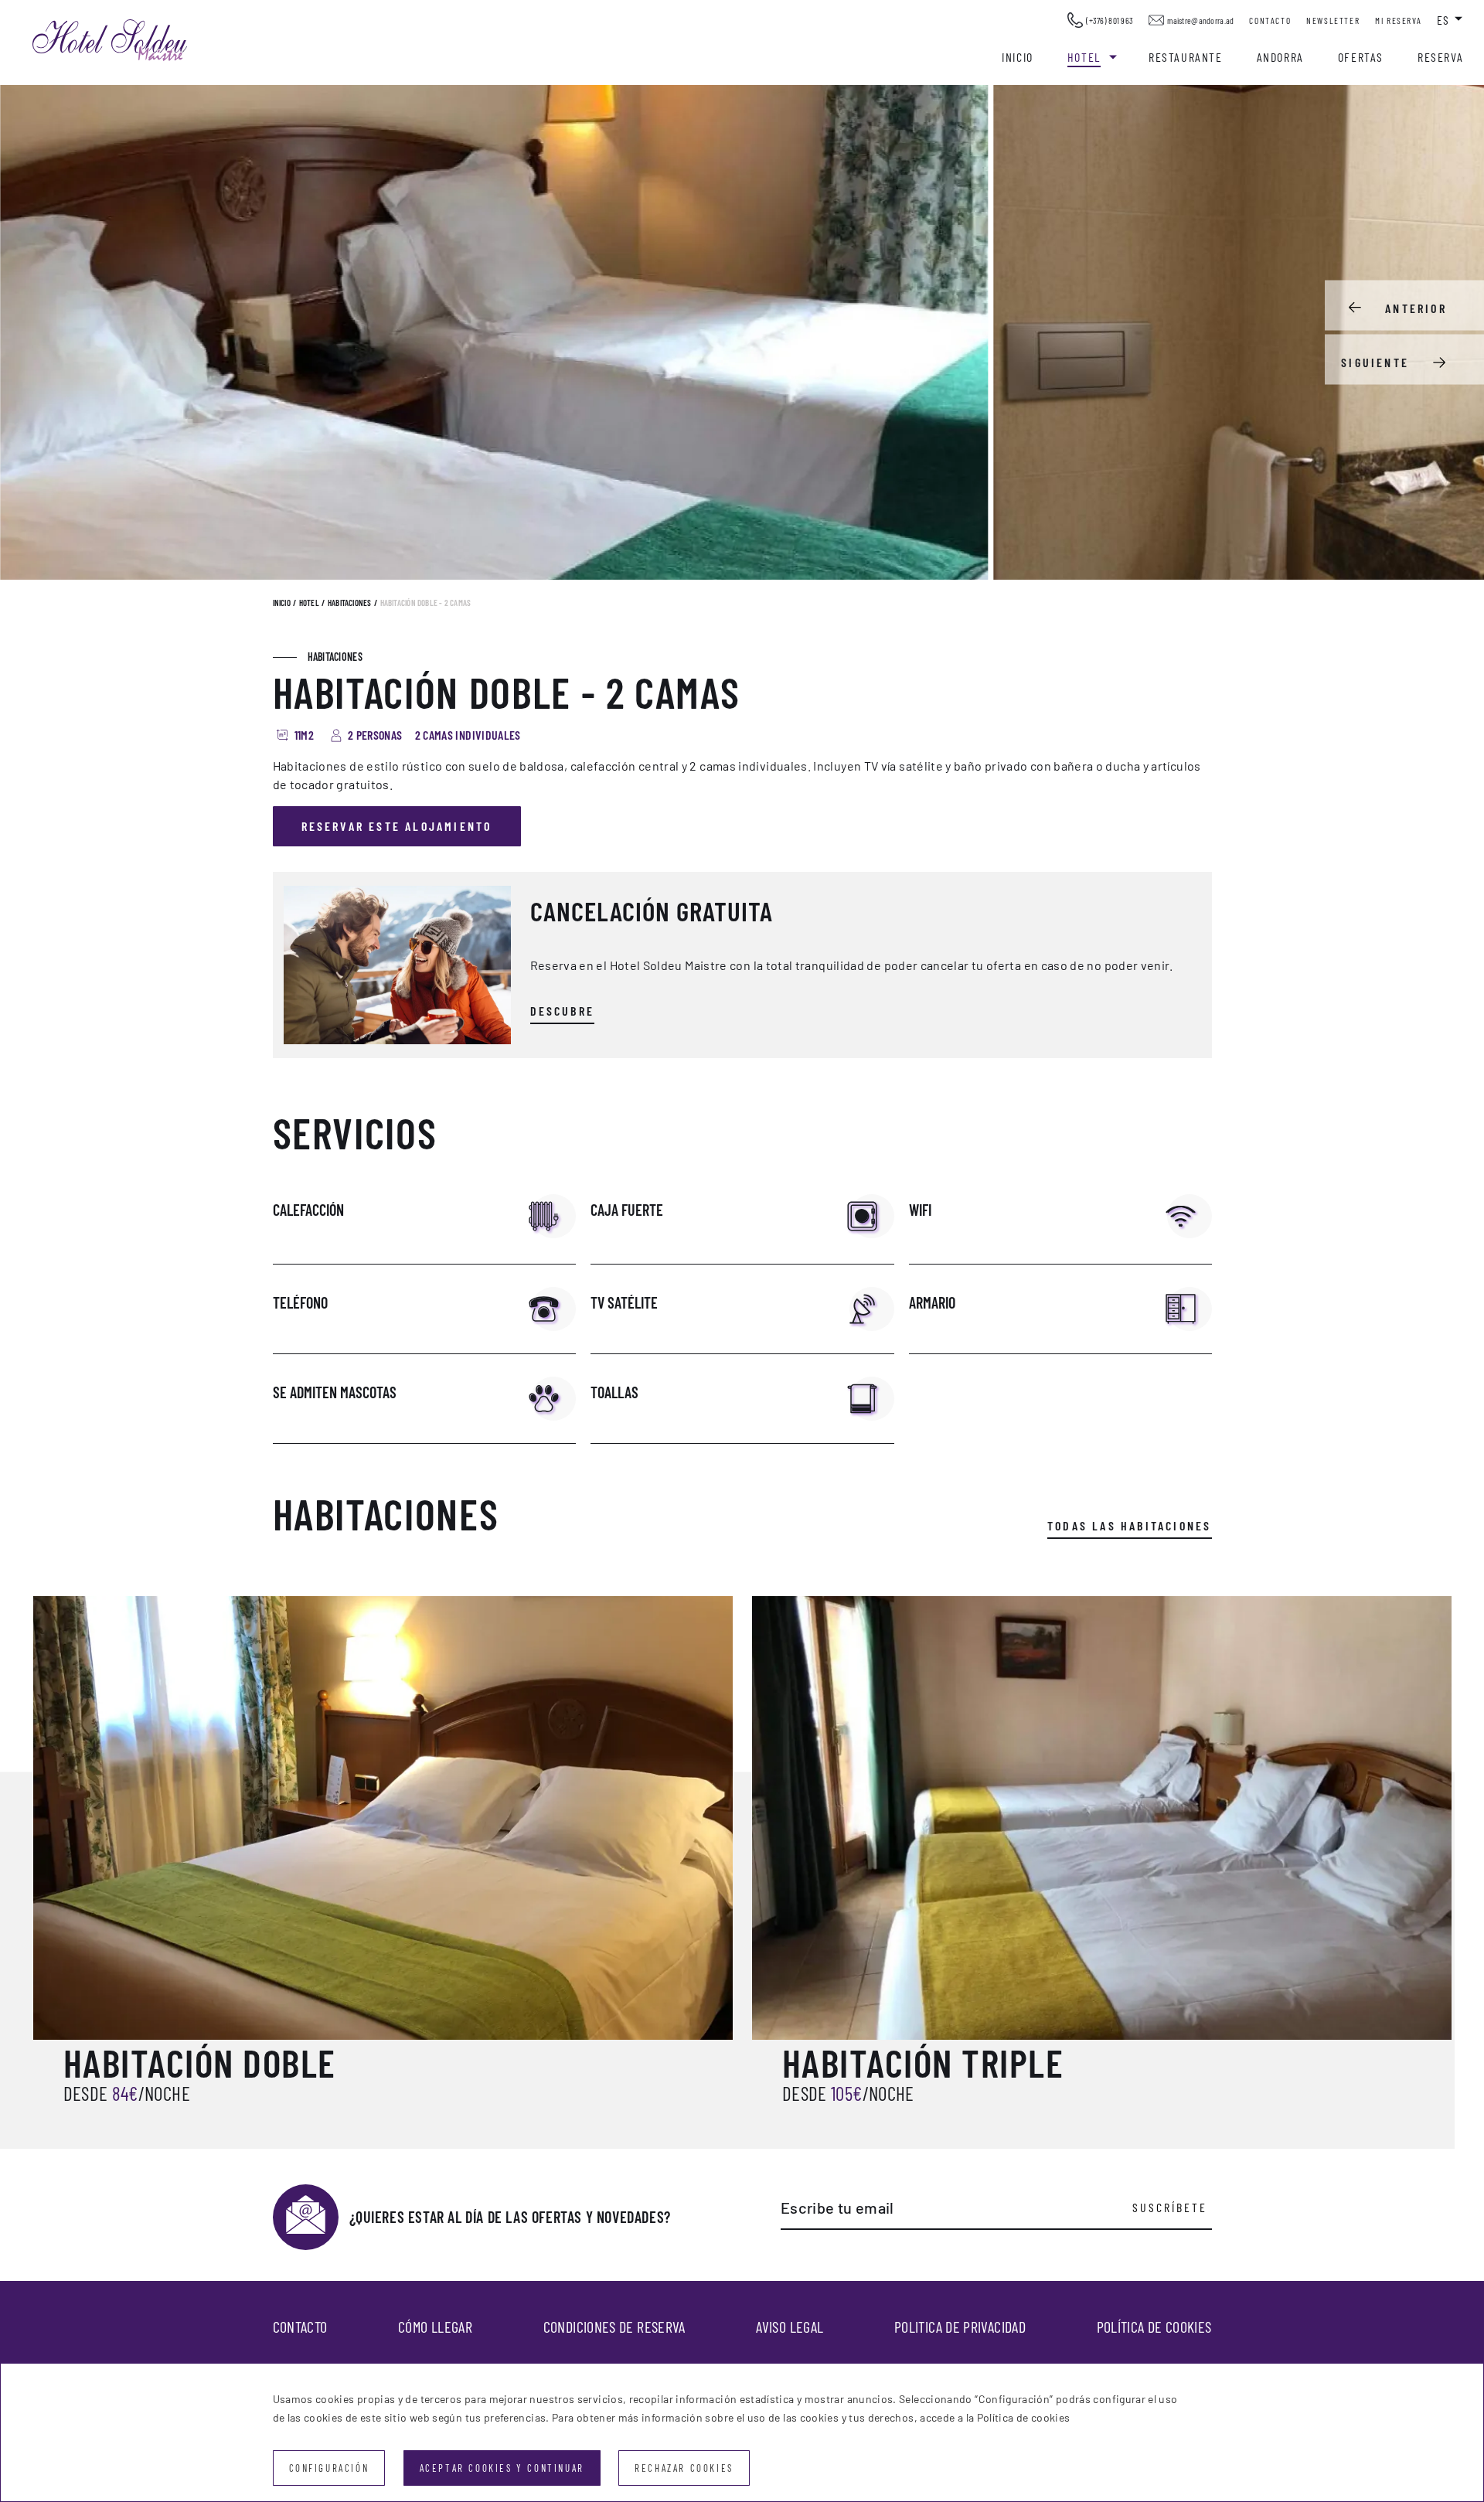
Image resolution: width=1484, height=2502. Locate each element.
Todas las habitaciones (1129, 1525)
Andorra (1280, 57)
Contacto (1270, 20)
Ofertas (1361, 57)
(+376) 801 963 (1110, 20)
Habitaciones (350, 603)
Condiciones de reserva (614, 2327)
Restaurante (1186, 57)
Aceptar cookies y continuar (502, 2468)
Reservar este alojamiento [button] (397, 826)
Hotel (1084, 57)
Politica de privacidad (960, 2327)
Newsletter (1333, 20)
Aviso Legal (790, 2327)
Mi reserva (1398, 20)
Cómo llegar (435, 2327)
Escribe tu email (837, 2208)
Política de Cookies (1154, 2327)
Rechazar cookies (684, 2468)
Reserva (1440, 57)
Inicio (1018, 57)
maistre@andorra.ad (1200, 20)
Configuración (329, 2468)
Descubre (563, 1011)
